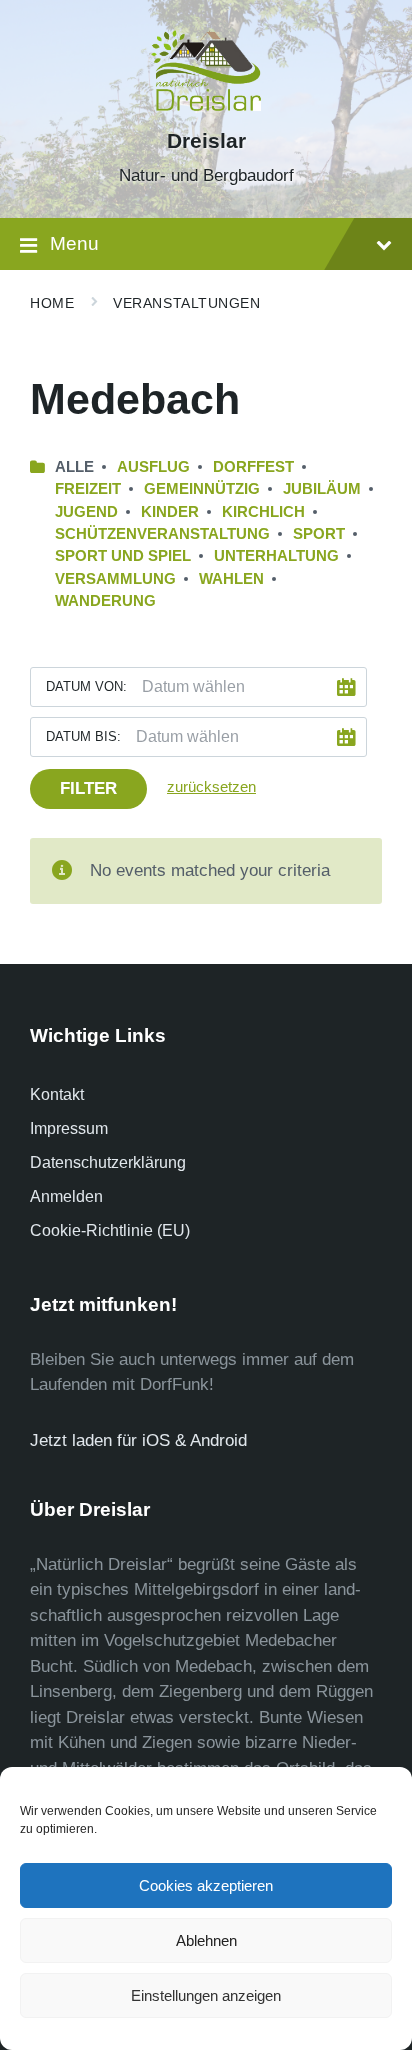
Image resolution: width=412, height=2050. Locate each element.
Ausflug (153, 467)
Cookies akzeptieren (206, 1885)
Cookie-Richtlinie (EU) (110, 1230)
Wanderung (105, 601)
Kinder (170, 512)
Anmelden (66, 1196)
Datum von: (86, 686)
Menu (74, 243)
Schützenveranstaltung (162, 534)
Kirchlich (263, 512)
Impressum (69, 1128)
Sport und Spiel (123, 556)
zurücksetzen (211, 787)
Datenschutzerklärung (108, 1162)
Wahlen (231, 579)
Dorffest (253, 467)
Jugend (86, 512)
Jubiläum (322, 489)
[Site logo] (206, 105)
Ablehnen (206, 1940)
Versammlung (115, 579)
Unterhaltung (276, 556)
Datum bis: (83, 736)
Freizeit (88, 489)
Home (52, 303)
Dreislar (206, 141)
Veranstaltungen (186, 303)
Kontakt (57, 1094)
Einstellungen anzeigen (206, 1995)
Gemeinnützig (202, 489)
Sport (319, 534)
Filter (88, 788)
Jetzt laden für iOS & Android (138, 1440)
